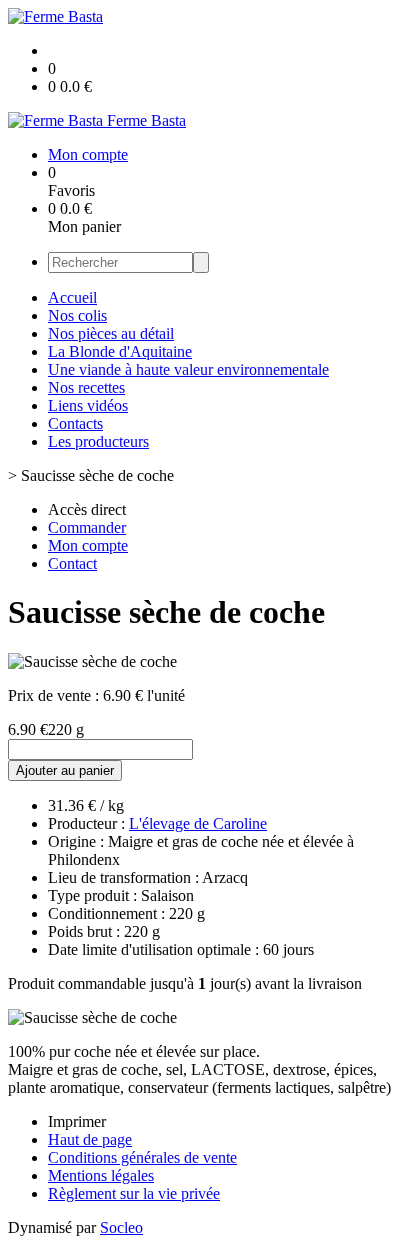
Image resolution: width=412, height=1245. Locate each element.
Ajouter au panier (65, 770)
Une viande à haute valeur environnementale (188, 369)
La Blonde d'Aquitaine (120, 351)
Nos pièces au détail (111, 333)
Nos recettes (86, 387)
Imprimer (77, 1121)
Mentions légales (101, 1175)
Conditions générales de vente (142, 1157)
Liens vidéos (88, 405)
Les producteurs (98, 441)
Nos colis (77, 315)
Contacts (75, 423)
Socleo (121, 1227)
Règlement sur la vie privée (134, 1193)
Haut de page (90, 1139)
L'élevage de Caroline (198, 823)
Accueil (72, 297)
